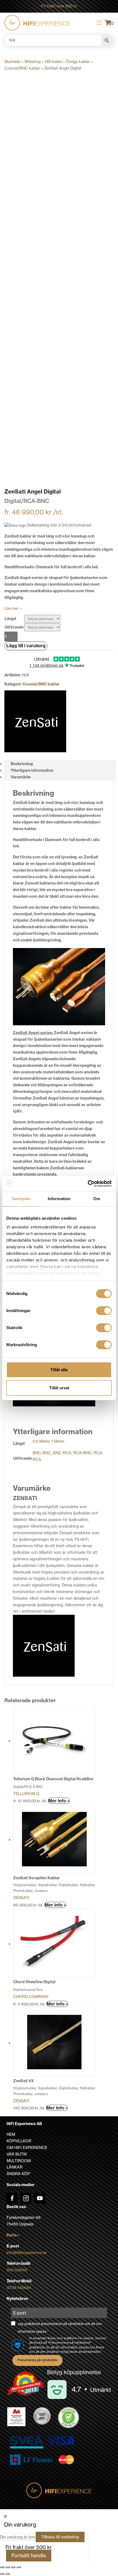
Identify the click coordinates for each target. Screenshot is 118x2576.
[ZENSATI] (35, 721)
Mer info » (59, 1801)
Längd (10, 619)
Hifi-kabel (53, 62)
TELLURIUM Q (26, 1794)
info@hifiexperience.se (27, 2253)
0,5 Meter (41, 1441)
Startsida (12, 62)
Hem (11, 2134)
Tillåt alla (59, 1370)
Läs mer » (13, 608)
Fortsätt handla (29, 2556)
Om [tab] (97, 1199)
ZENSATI (21, 1898)
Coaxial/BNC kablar (22, 68)
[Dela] (13, 2567)
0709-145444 (19, 2288)
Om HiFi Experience (27, 2148)
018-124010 (17, 2270)
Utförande (14, 627)
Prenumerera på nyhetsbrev (37, 2360)
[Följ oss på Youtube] (40, 2198)
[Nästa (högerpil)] (8, 2574)
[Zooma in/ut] (2, 2567)
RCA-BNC (82, 1453)
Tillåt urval (59, 1388)
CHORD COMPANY (31, 1997)
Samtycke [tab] (21, 1199)
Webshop (33, 62)
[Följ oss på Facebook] (12, 2198)
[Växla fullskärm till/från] (8, 2567)
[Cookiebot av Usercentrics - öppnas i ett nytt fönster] (88, 1184)
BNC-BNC (42, 1453)
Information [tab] (59, 1199)
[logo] (37, 23)
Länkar (15, 2167)
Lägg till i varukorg (26, 646)
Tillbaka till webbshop (60, 2537)
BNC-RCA (62, 1453)
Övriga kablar (78, 62)
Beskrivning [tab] (22, 764)
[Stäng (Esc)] (19, 2567)
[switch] (104, 1311)
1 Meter (58, 1441)
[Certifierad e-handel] (69, 2418)
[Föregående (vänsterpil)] (2, 2574)
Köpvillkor (19, 2141)
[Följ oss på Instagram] (26, 2198)
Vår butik (17, 2154)
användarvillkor (90, 2352)
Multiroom (19, 2161)
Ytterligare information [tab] (32, 770)
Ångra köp (18, 2174)
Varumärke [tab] (21, 777)
